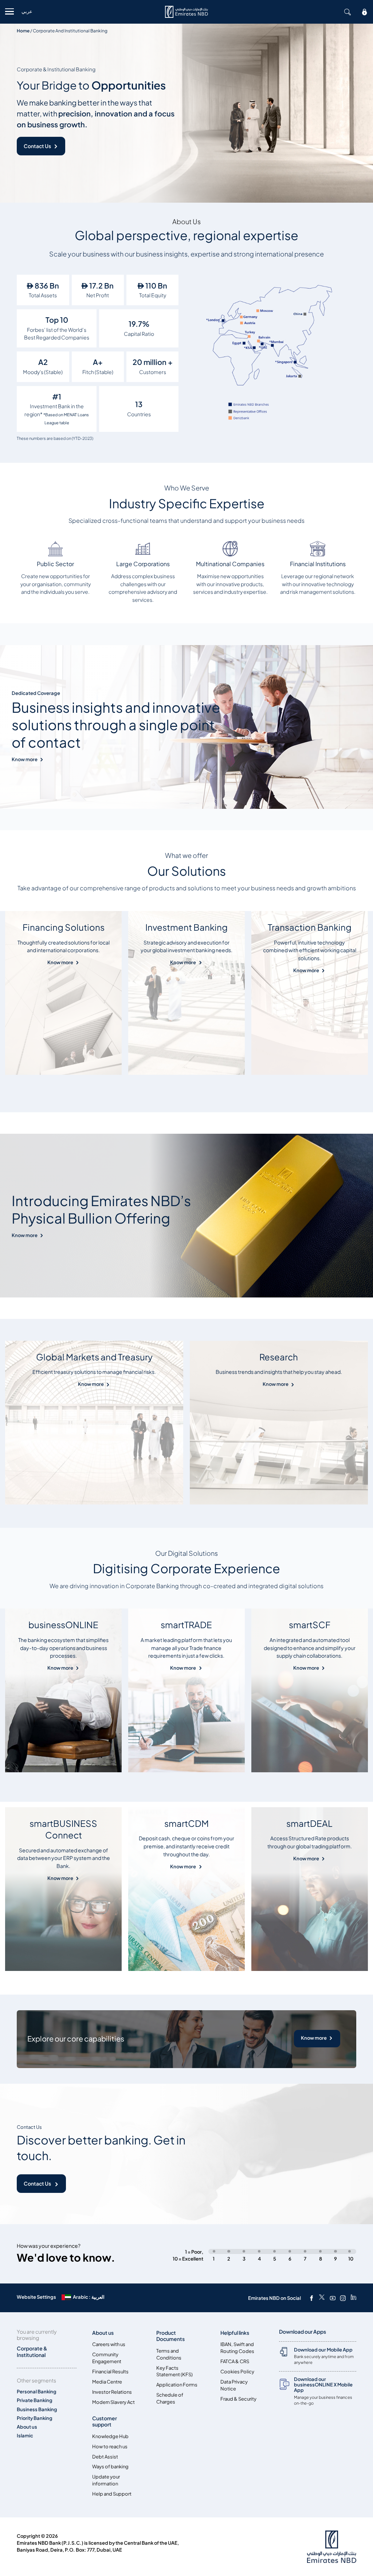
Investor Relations (112, 2392)
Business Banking (37, 2410)
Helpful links (235, 2333)
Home (23, 31)
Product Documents (170, 2336)
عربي (27, 11)
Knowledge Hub (110, 2436)
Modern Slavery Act (113, 2402)
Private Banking (35, 2400)
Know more (25, 760)
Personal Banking (37, 2392)
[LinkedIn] (354, 2298)
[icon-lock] (365, 12)
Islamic (25, 2436)
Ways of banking (110, 2467)
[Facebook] (311, 2298)
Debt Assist (105, 2457)
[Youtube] (333, 2298)
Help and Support (112, 2494)
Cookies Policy (237, 2372)
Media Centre (107, 2382)
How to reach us (110, 2447)
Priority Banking (35, 2418)
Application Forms (177, 2385)
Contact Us (37, 146)
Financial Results (110, 2372)
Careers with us (109, 2344)
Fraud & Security (238, 2399)
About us (27, 2427)
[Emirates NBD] (186, 12)
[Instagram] (343, 2298)
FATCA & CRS (235, 2362)
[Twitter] (322, 2298)
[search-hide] (348, 12)
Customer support (105, 2421)
